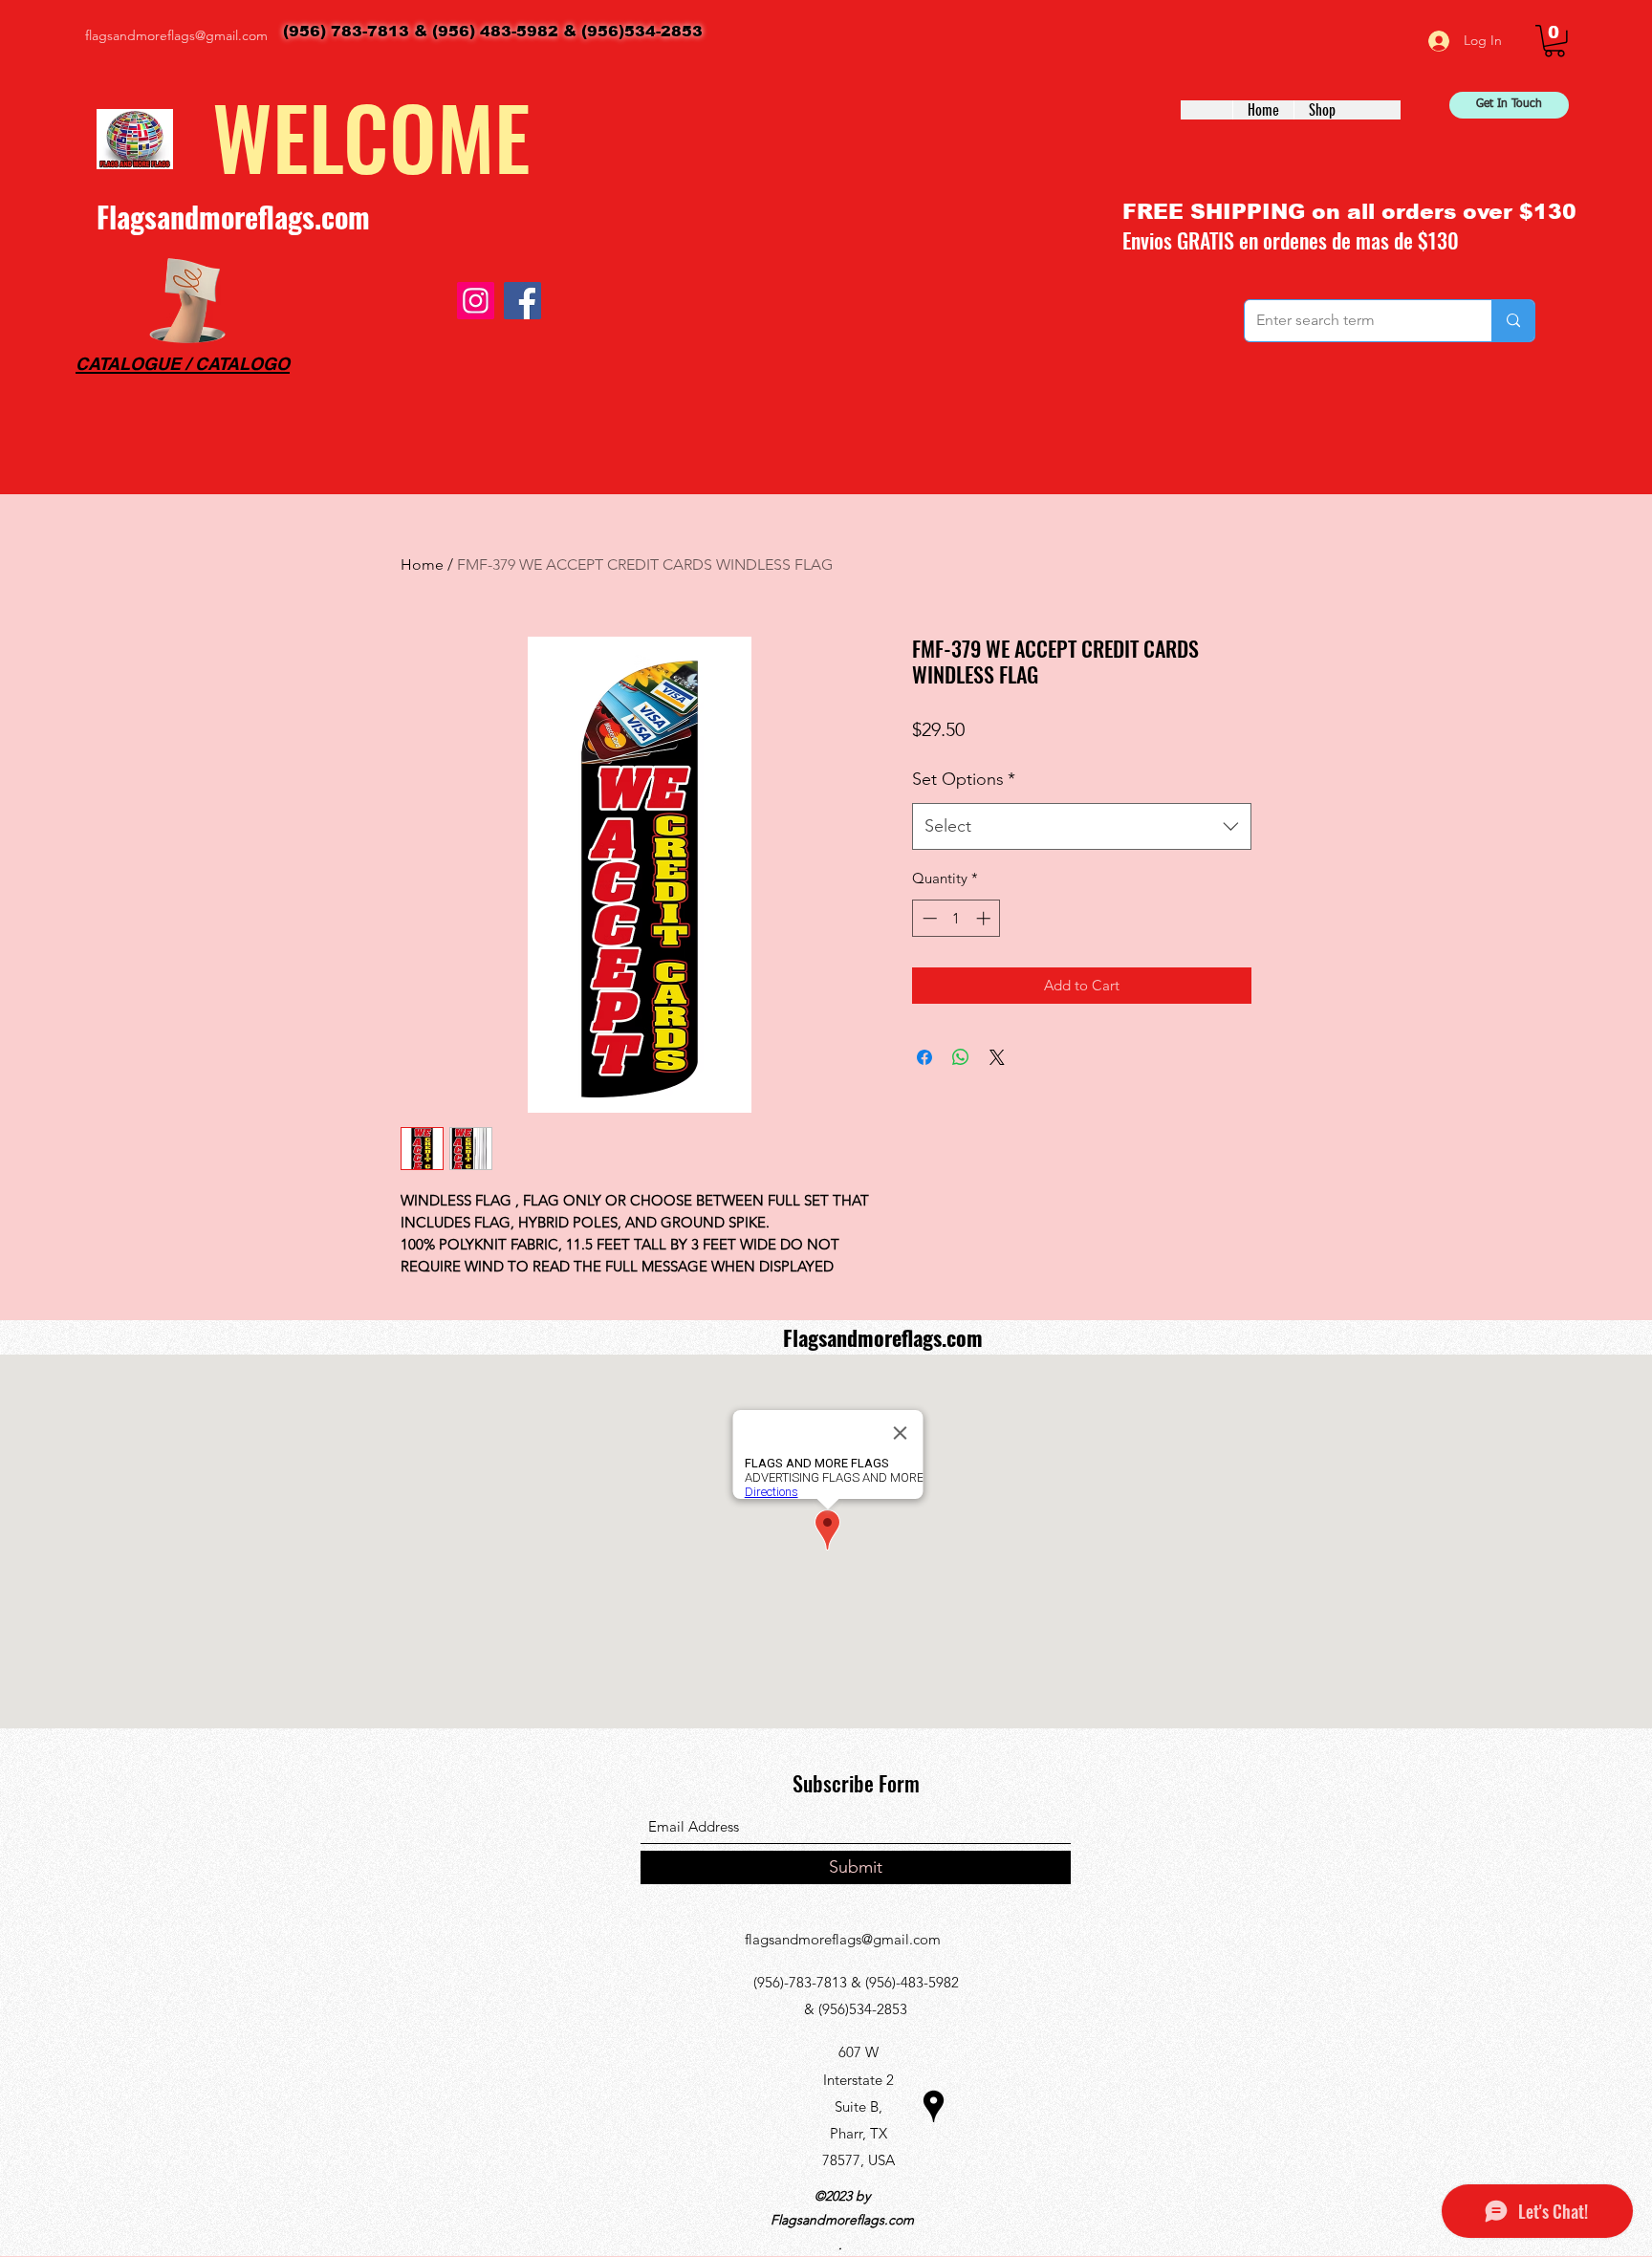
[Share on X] (997, 1057)
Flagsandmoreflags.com (233, 217)
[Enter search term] (1513, 321)
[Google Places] (934, 2106)
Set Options (964, 779)
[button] (1554, 41)
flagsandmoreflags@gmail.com (176, 35)
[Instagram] (476, 301)
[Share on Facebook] (924, 1057)
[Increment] (985, 918)
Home (422, 564)
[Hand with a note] (187, 301)
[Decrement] (928, 918)
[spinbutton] (956, 918)
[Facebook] (522, 301)
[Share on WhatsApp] (961, 1057)
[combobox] (1082, 827)
